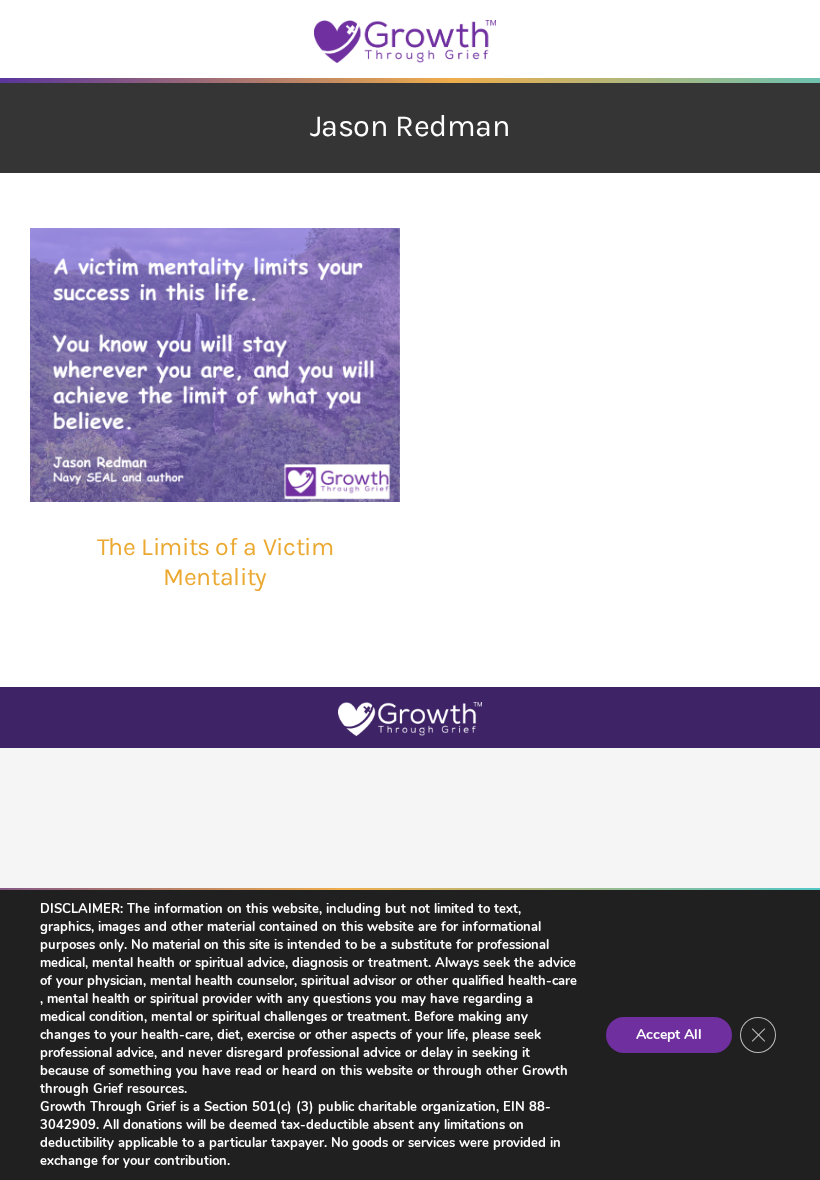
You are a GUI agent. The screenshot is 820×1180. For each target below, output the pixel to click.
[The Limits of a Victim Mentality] (215, 365)
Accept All (669, 1034)
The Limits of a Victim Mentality (215, 561)
